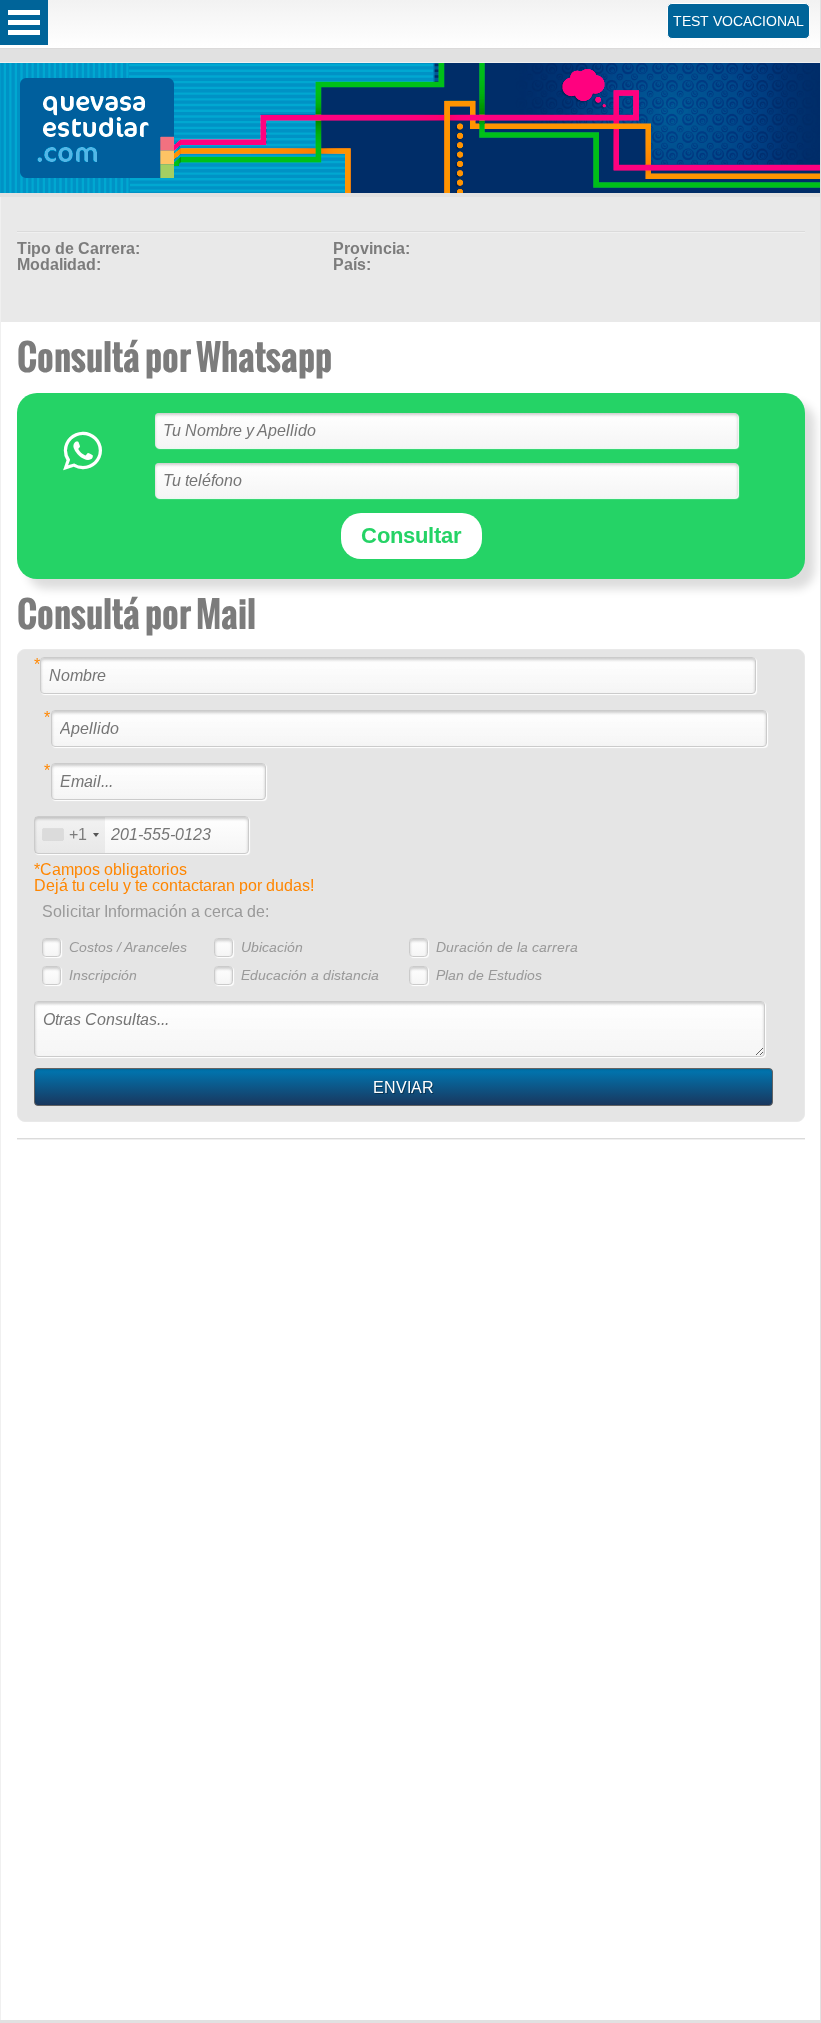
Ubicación (272, 947)
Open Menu (24, 22)
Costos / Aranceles (128, 947)
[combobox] (70, 834)
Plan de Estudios (489, 975)
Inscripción (103, 975)
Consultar (411, 535)
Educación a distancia (310, 975)
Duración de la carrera (507, 947)
